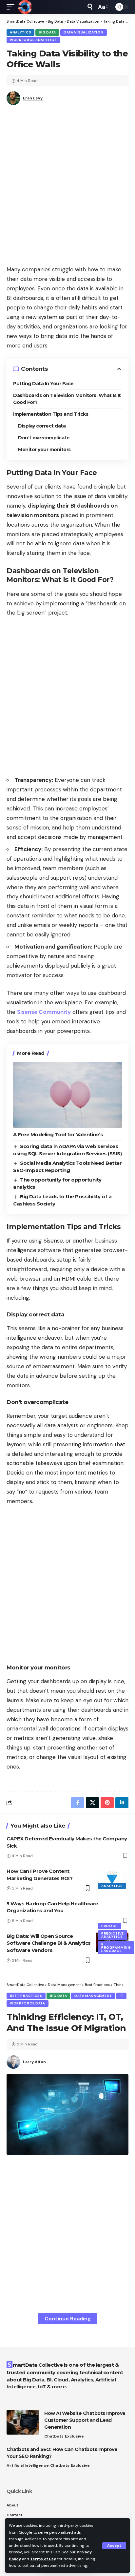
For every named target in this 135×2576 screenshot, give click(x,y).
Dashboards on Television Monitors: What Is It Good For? (67, 399)
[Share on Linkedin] (122, 1803)
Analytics (20, 32)
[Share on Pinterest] (107, 1803)
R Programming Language (116, 1948)
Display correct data (42, 426)
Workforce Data (28, 2003)
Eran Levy (33, 98)
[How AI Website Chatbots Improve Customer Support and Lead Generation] (23, 2422)
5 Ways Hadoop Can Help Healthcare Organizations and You (52, 1907)
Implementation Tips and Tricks (51, 414)
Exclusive (74, 2436)
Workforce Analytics (33, 40)
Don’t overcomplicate (44, 438)
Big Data (47, 32)
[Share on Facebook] (78, 1803)
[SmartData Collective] (25, 7)
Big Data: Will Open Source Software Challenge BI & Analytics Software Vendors (49, 1943)
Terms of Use (43, 2559)
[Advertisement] (67, 187)
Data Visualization (84, 32)
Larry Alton (34, 2062)
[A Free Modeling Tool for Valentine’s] (67, 1095)
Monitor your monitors (44, 450)
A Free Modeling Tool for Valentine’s (58, 1134)
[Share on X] (92, 1803)
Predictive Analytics (113, 1935)
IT (121, 1996)
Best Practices (26, 1996)
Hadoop (110, 1926)
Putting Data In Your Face (43, 384)
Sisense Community (44, 1012)
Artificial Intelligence (28, 2465)
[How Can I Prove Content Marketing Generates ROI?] (112, 1877)
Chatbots (54, 2436)
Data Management (93, 1996)
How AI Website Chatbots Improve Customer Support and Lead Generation (85, 2420)
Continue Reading (68, 2319)
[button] (114, 2546)
